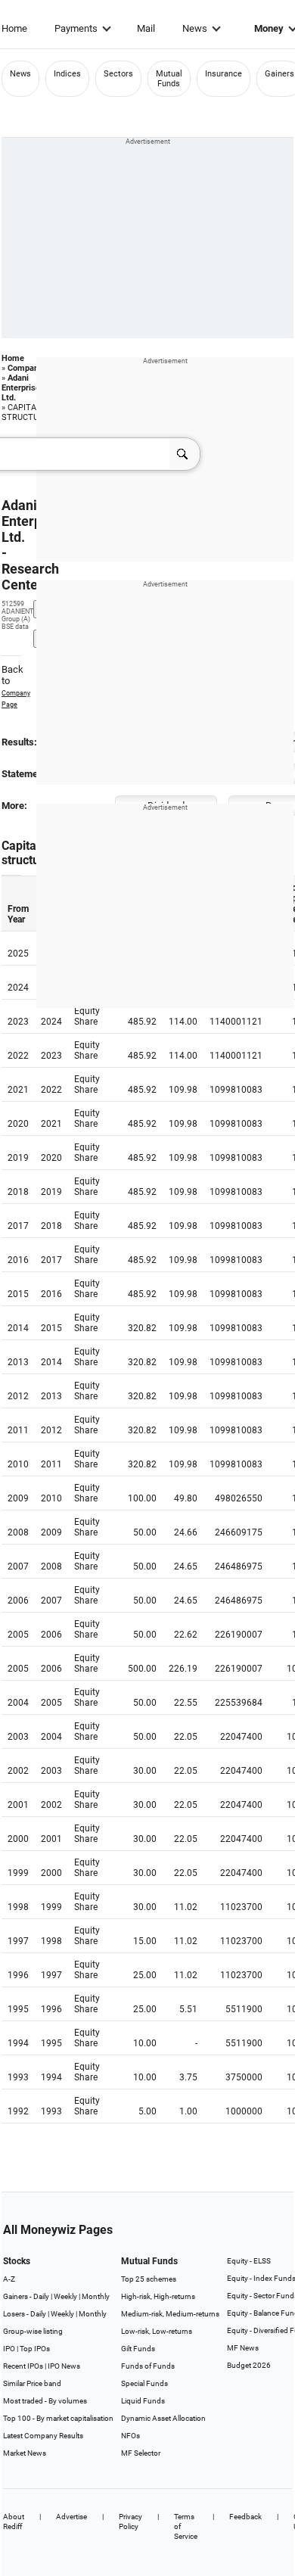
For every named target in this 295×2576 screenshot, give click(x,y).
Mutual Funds (169, 79)
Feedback (245, 2517)
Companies (29, 368)
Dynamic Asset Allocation (163, 2418)
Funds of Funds (148, 2366)
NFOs (130, 2436)
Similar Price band (32, 2383)
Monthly (96, 2296)
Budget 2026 (249, 2365)
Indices (67, 74)
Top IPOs (35, 2349)
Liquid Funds (143, 2401)
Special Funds (144, 2383)
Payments (76, 28)
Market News (25, 2453)
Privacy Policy (130, 2522)
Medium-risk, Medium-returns (170, 2314)
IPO (9, 2349)
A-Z (9, 2279)
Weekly (65, 2296)
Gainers (279, 74)
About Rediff (14, 2522)
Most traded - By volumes (45, 2401)
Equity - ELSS (249, 2261)
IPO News (64, 2366)
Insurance (224, 74)
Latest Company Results (43, 2436)
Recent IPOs (23, 2366)
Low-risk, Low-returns (157, 2331)
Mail (146, 28)
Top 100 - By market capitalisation (58, 2418)
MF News (243, 2348)
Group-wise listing (33, 2331)
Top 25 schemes (149, 2279)
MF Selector (141, 2453)
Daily (41, 2296)
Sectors (118, 74)
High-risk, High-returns (158, 2296)
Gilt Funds (138, 2349)
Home (14, 28)
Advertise (71, 2517)
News (195, 28)
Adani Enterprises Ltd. (23, 388)
